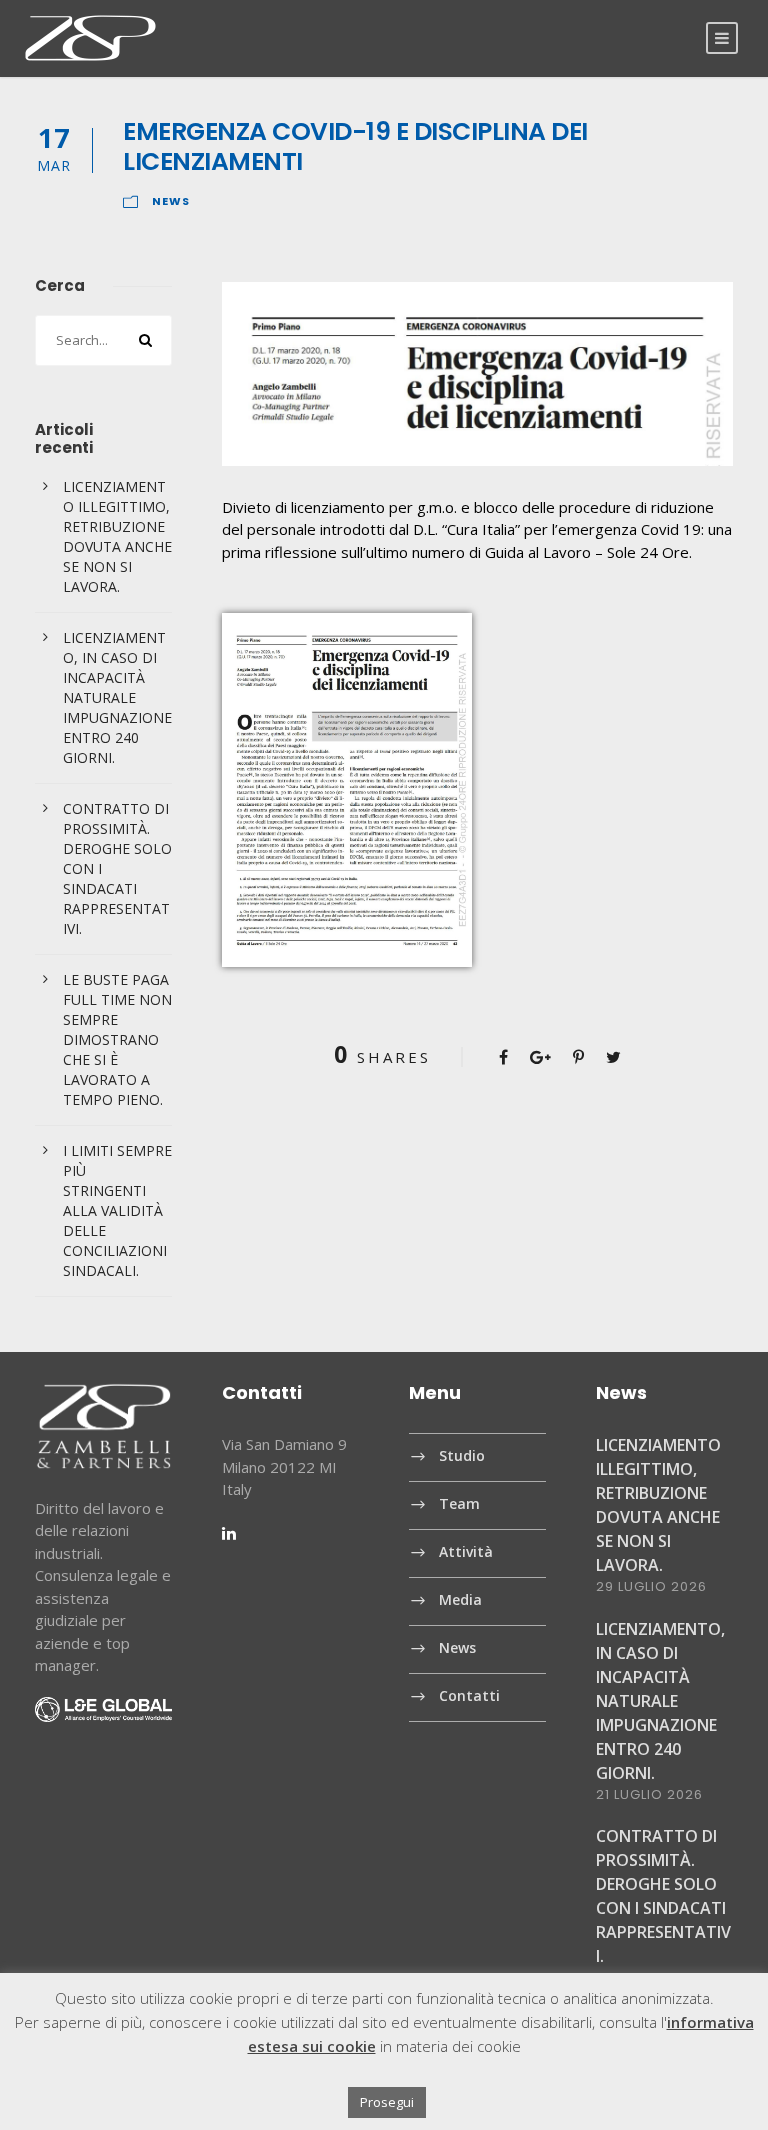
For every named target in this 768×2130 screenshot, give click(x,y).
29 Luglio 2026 (651, 1586)
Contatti (469, 1696)
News (171, 201)
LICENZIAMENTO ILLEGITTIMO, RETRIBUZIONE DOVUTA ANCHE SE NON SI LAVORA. (117, 536)
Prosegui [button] (387, 2102)
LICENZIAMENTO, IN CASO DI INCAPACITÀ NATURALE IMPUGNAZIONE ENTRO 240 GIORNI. (117, 697)
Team (459, 1504)
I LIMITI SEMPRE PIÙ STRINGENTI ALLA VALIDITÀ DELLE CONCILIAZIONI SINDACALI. (117, 1210)
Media (460, 1600)
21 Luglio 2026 (649, 1794)
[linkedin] (229, 1533)
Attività (466, 1552)
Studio (462, 1456)
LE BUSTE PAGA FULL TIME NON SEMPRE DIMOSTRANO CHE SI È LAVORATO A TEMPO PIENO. (117, 1039)
